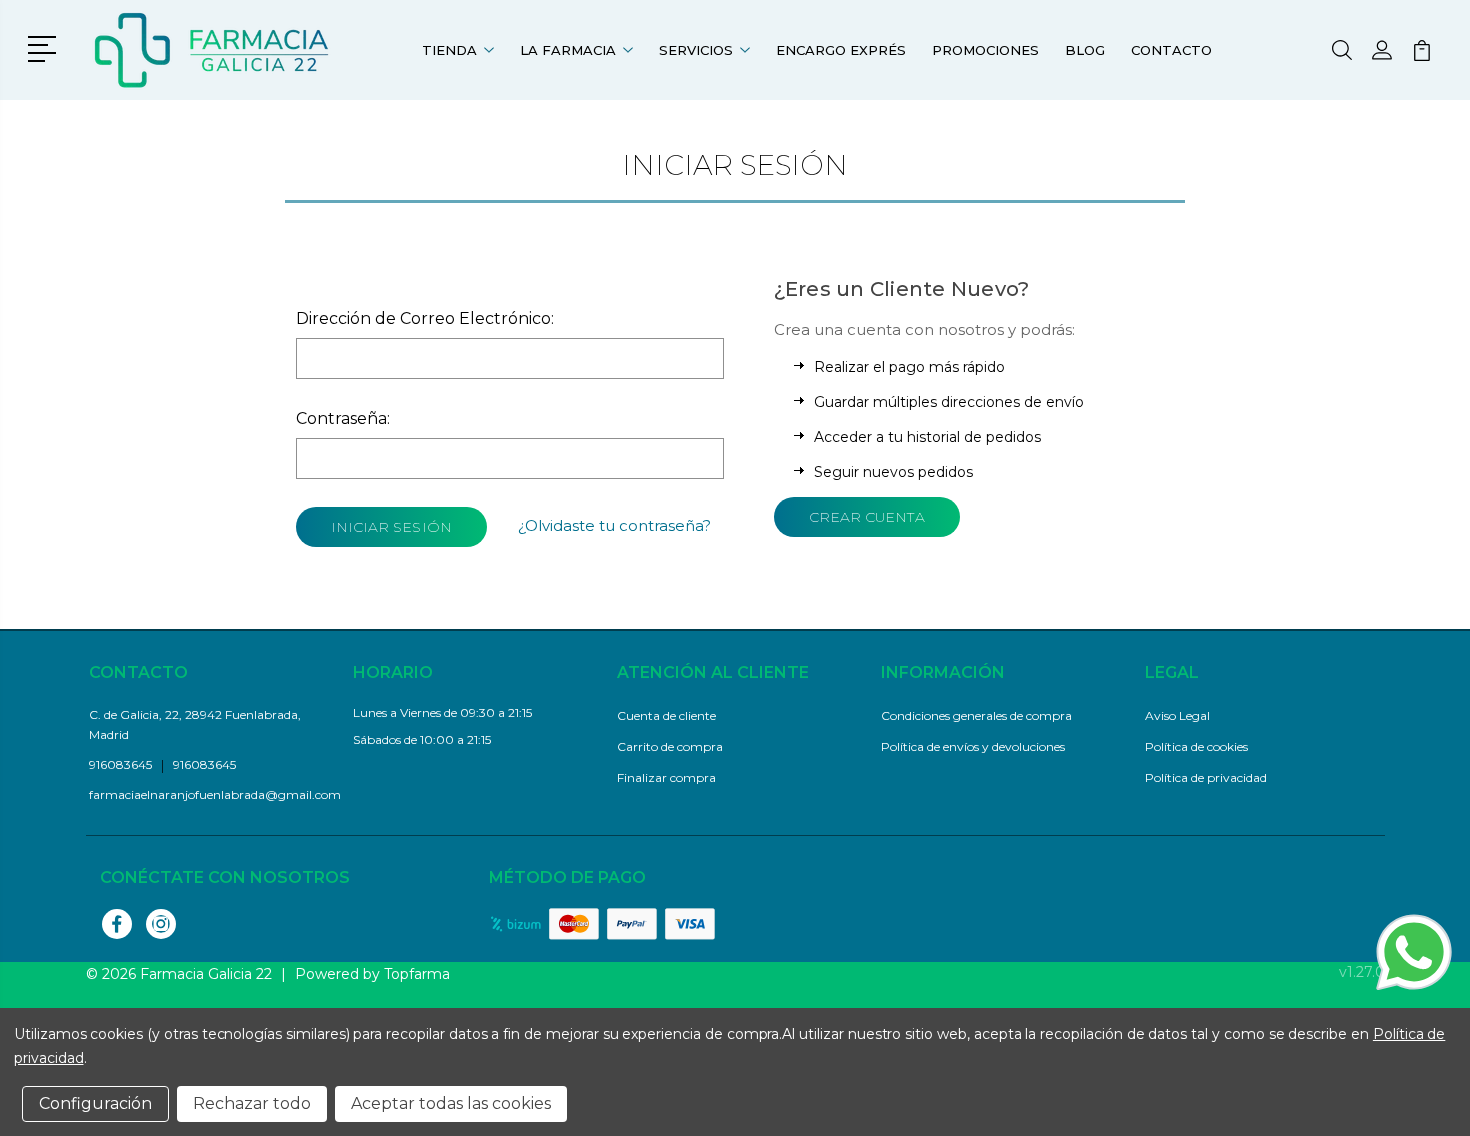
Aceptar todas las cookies (451, 1103)
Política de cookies (1196, 746)
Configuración (95, 1103)
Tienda (449, 50)
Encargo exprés (841, 50)
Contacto (1171, 50)
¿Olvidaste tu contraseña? (614, 525)
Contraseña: (343, 418)
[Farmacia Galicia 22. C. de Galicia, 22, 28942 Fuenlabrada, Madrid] (213, 50)
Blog (1085, 50)
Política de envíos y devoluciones (973, 746)
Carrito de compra (670, 746)
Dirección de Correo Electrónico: (425, 318)
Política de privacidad (1206, 777)
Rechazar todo (252, 1103)
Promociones (985, 50)
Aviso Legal (1177, 715)
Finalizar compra (666, 777)
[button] (45, 47)
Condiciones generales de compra (976, 715)
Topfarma (417, 974)
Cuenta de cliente (666, 715)
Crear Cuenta (867, 517)
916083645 (204, 764)
